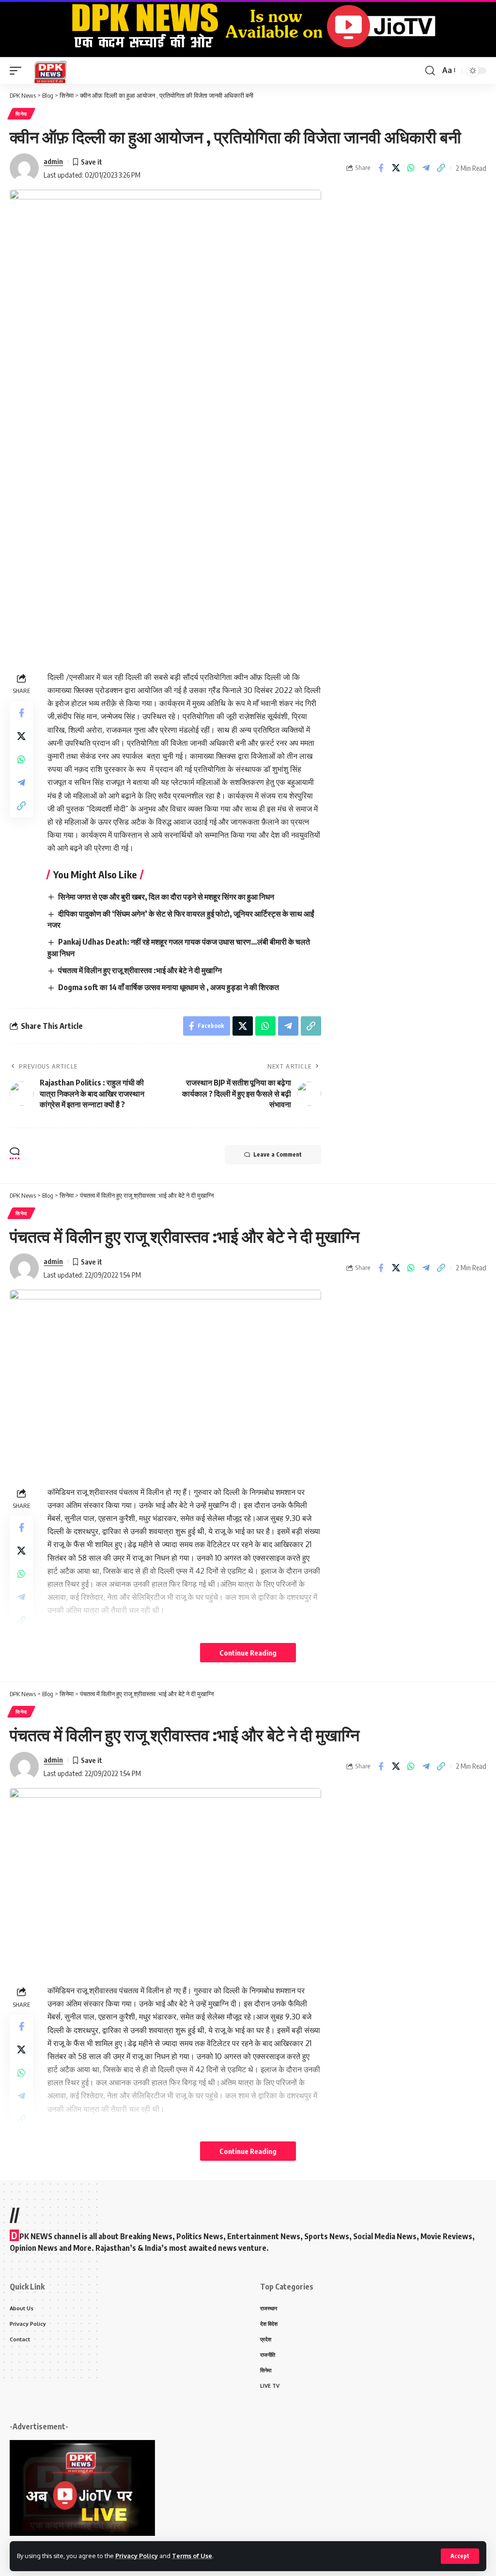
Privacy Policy (137, 2556)
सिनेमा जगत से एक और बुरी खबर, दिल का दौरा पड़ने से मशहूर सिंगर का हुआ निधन (166, 897)
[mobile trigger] (18, 70)
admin (53, 161)
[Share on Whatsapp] (411, 168)
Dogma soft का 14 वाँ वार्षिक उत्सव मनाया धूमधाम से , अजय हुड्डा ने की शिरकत (169, 987)
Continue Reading (248, 1653)
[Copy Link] (441, 168)
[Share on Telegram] (426, 168)
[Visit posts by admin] (24, 168)
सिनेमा (21, 114)
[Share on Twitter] (396, 168)
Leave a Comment (278, 1154)
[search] (430, 71)
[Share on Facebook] (381, 168)
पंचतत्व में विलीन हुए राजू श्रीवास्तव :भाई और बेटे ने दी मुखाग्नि (140, 970)
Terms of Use (192, 2556)
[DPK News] (50, 70)
